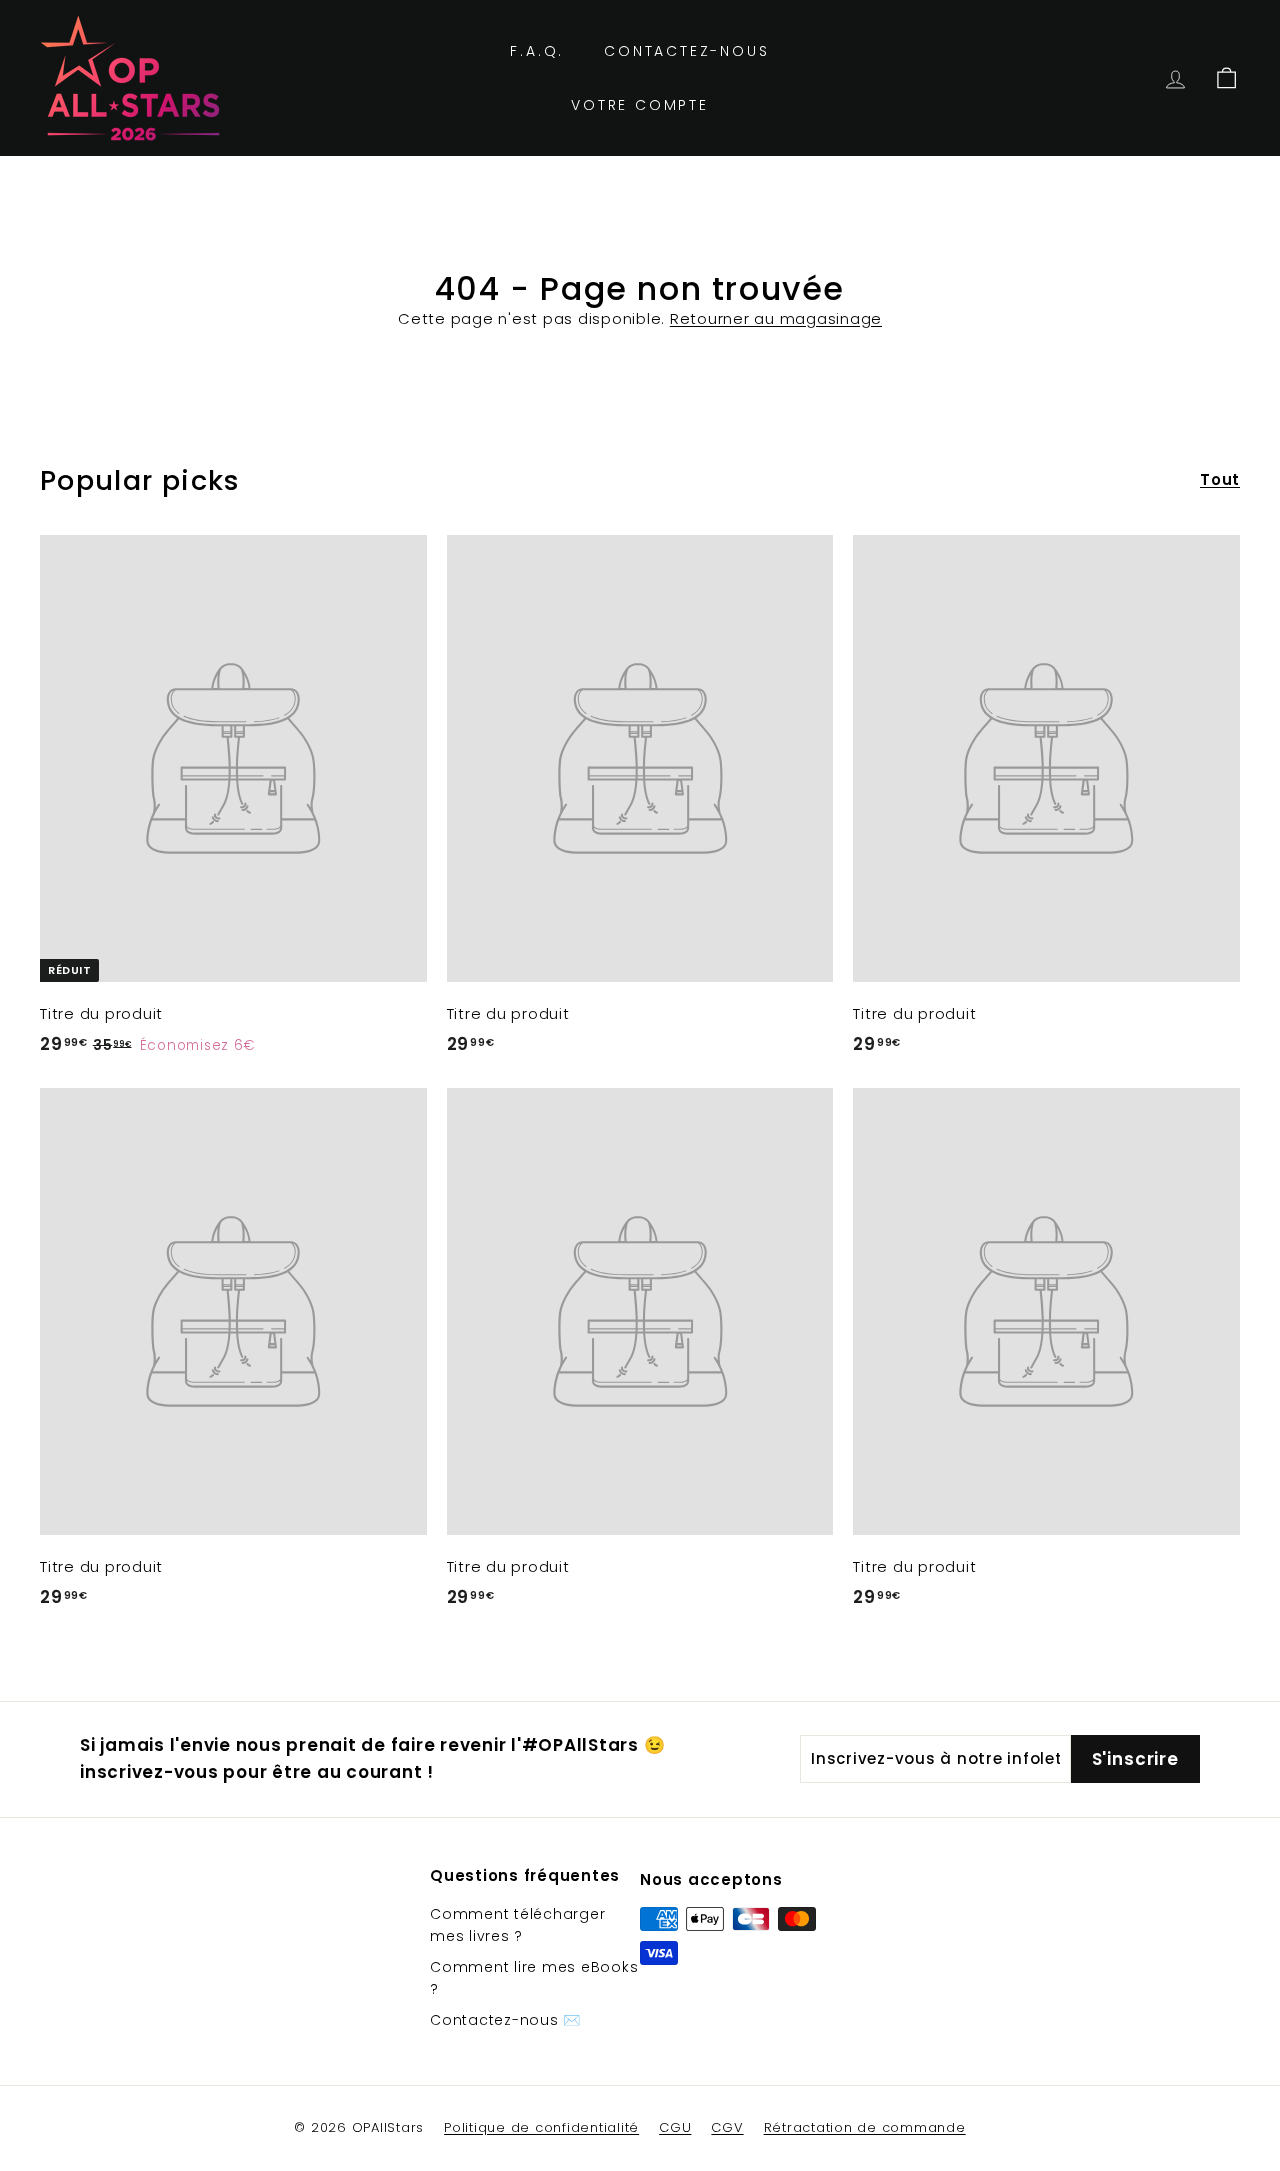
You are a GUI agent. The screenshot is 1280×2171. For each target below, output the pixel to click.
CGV (727, 2127)
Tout (1220, 479)
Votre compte (640, 105)
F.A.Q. (537, 51)
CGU (675, 2127)
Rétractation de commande (865, 2127)
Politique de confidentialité (541, 2127)
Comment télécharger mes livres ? (517, 1925)
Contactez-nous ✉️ (505, 2020)
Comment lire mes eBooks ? (534, 1978)
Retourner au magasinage (776, 318)
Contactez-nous (686, 51)
